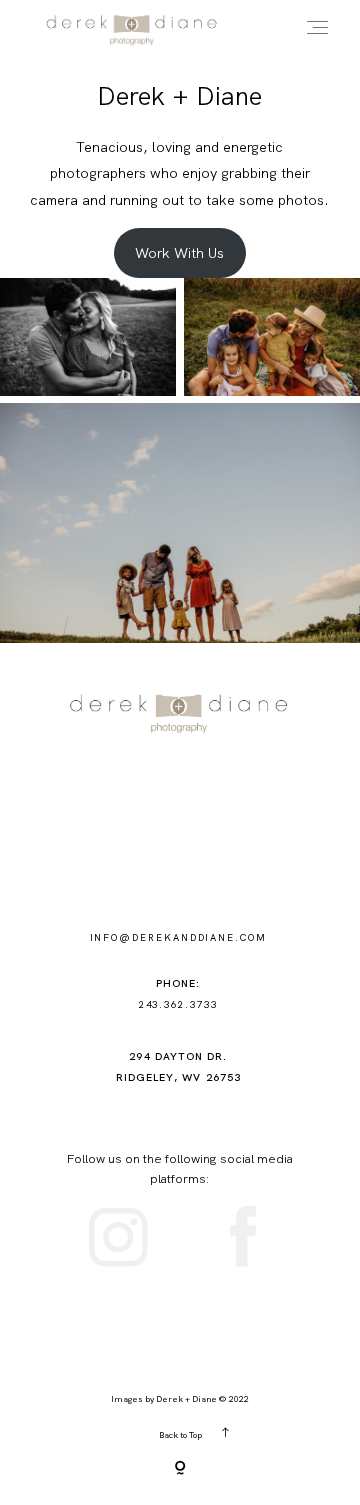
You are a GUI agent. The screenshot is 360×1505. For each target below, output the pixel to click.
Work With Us (179, 253)
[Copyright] (180, 1469)
